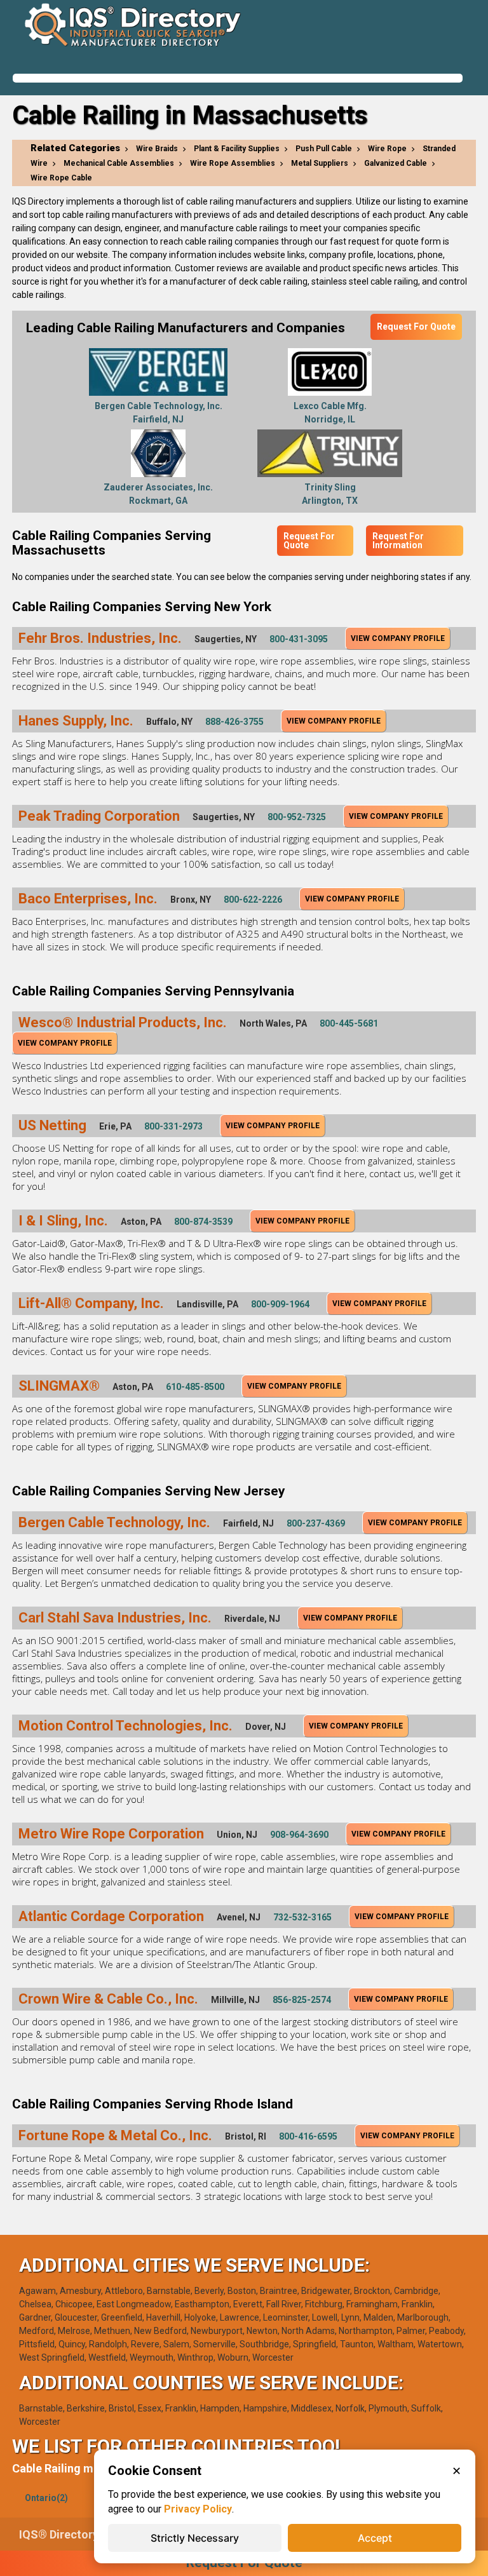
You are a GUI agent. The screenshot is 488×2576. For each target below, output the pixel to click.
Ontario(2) (46, 2498)
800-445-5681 (349, 1023)
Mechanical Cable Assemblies (119, 163)
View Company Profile (398, 638)
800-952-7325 (297, 817)
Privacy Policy (198, 2509)
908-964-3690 (299, 1835)
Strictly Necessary (195, 2538)
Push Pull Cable (324, 149)
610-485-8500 (195, 1387)
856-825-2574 (302, 2000)
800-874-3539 (203, 1222)
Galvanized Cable (396, 163)
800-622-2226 (253, 900)
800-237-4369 (316, 1523)
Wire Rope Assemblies (233, 163)
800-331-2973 (173, 1126)
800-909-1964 (280, 1304)
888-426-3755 (234, 722)
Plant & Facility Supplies (237, 149)
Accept (375, 2538)
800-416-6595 (308, 2136)
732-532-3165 (302, 1917)
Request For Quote (416, 327)
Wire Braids (157, 149)
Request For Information (398, 541)
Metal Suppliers (320, 163)
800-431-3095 (299, 639)
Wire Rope (387, 149)
